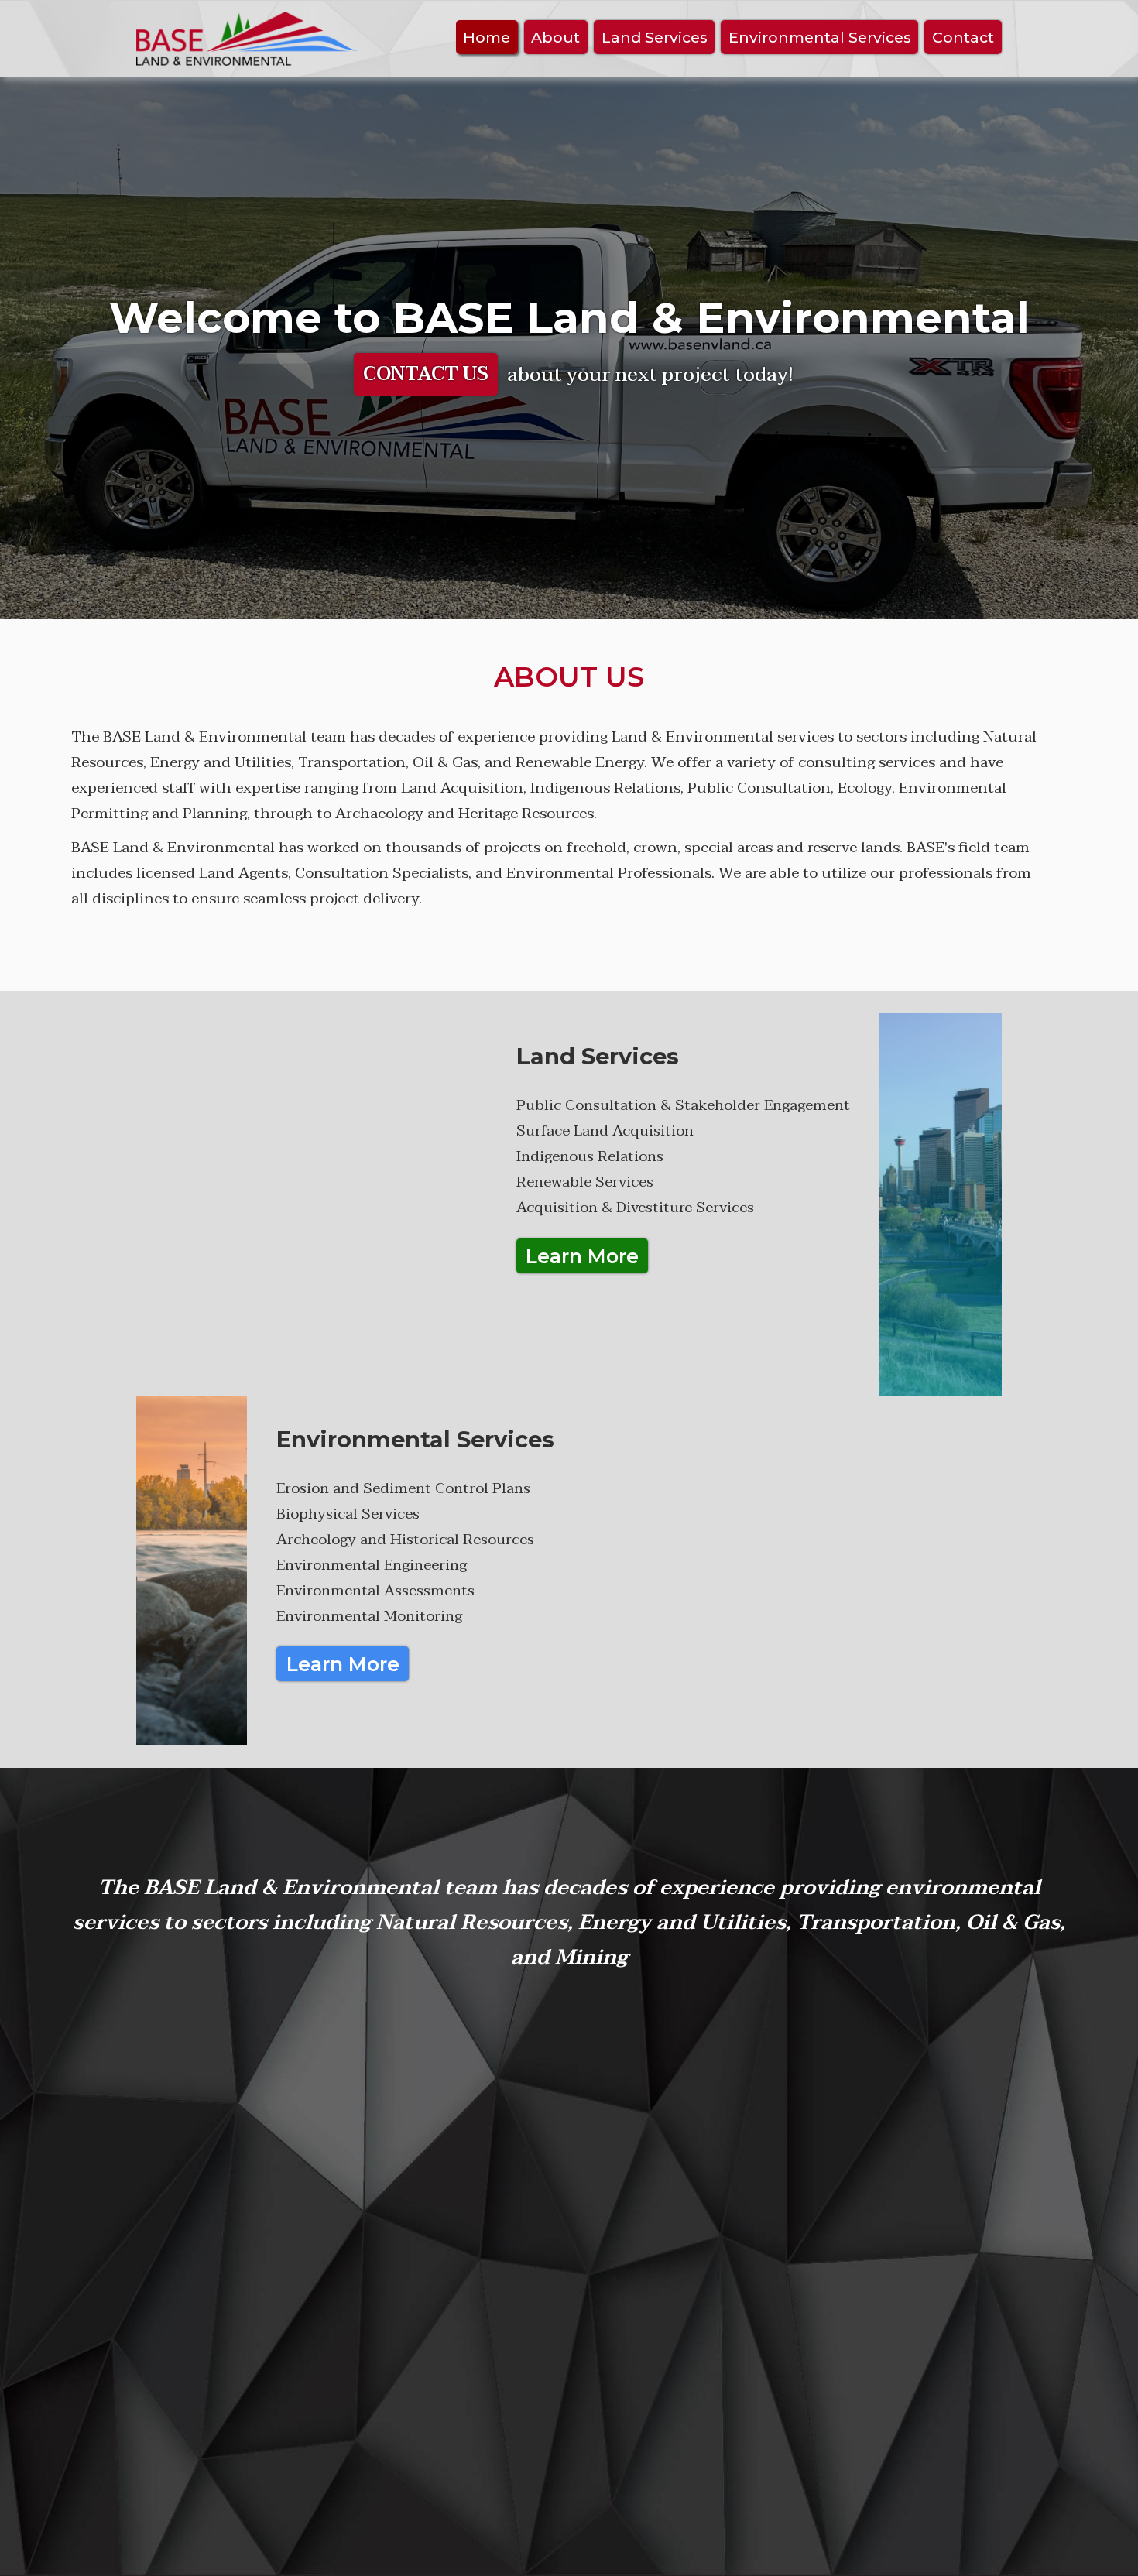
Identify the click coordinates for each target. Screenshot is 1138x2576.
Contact (963, 37)
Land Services (655, 37)
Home (487, 37)
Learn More (582, 1256)
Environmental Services (820, 37)
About (555, 37)
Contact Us (426, 374)
